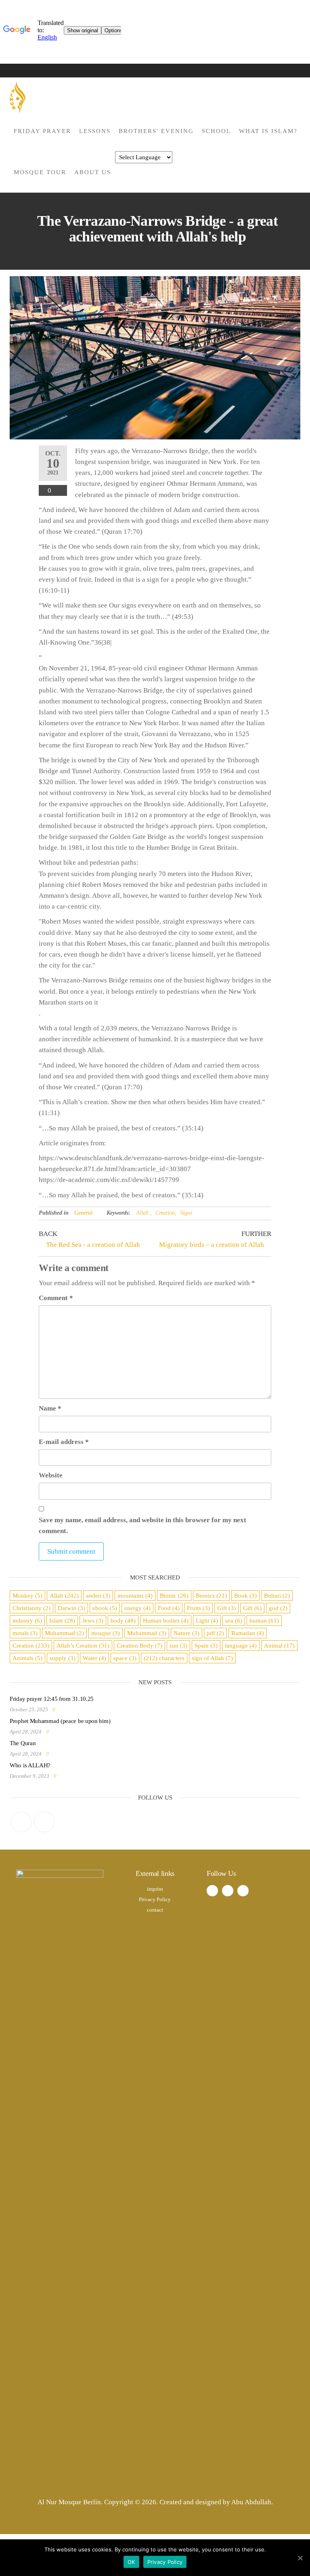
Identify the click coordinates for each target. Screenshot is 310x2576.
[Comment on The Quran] (55, 1754)
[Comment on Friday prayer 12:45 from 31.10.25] (62, 1709)
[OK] (300, 2558)
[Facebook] (21, 1822)
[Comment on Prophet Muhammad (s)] (55, 1732)
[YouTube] (44, 1822)
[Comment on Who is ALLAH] (63, 1776)
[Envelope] (243, 1891)
